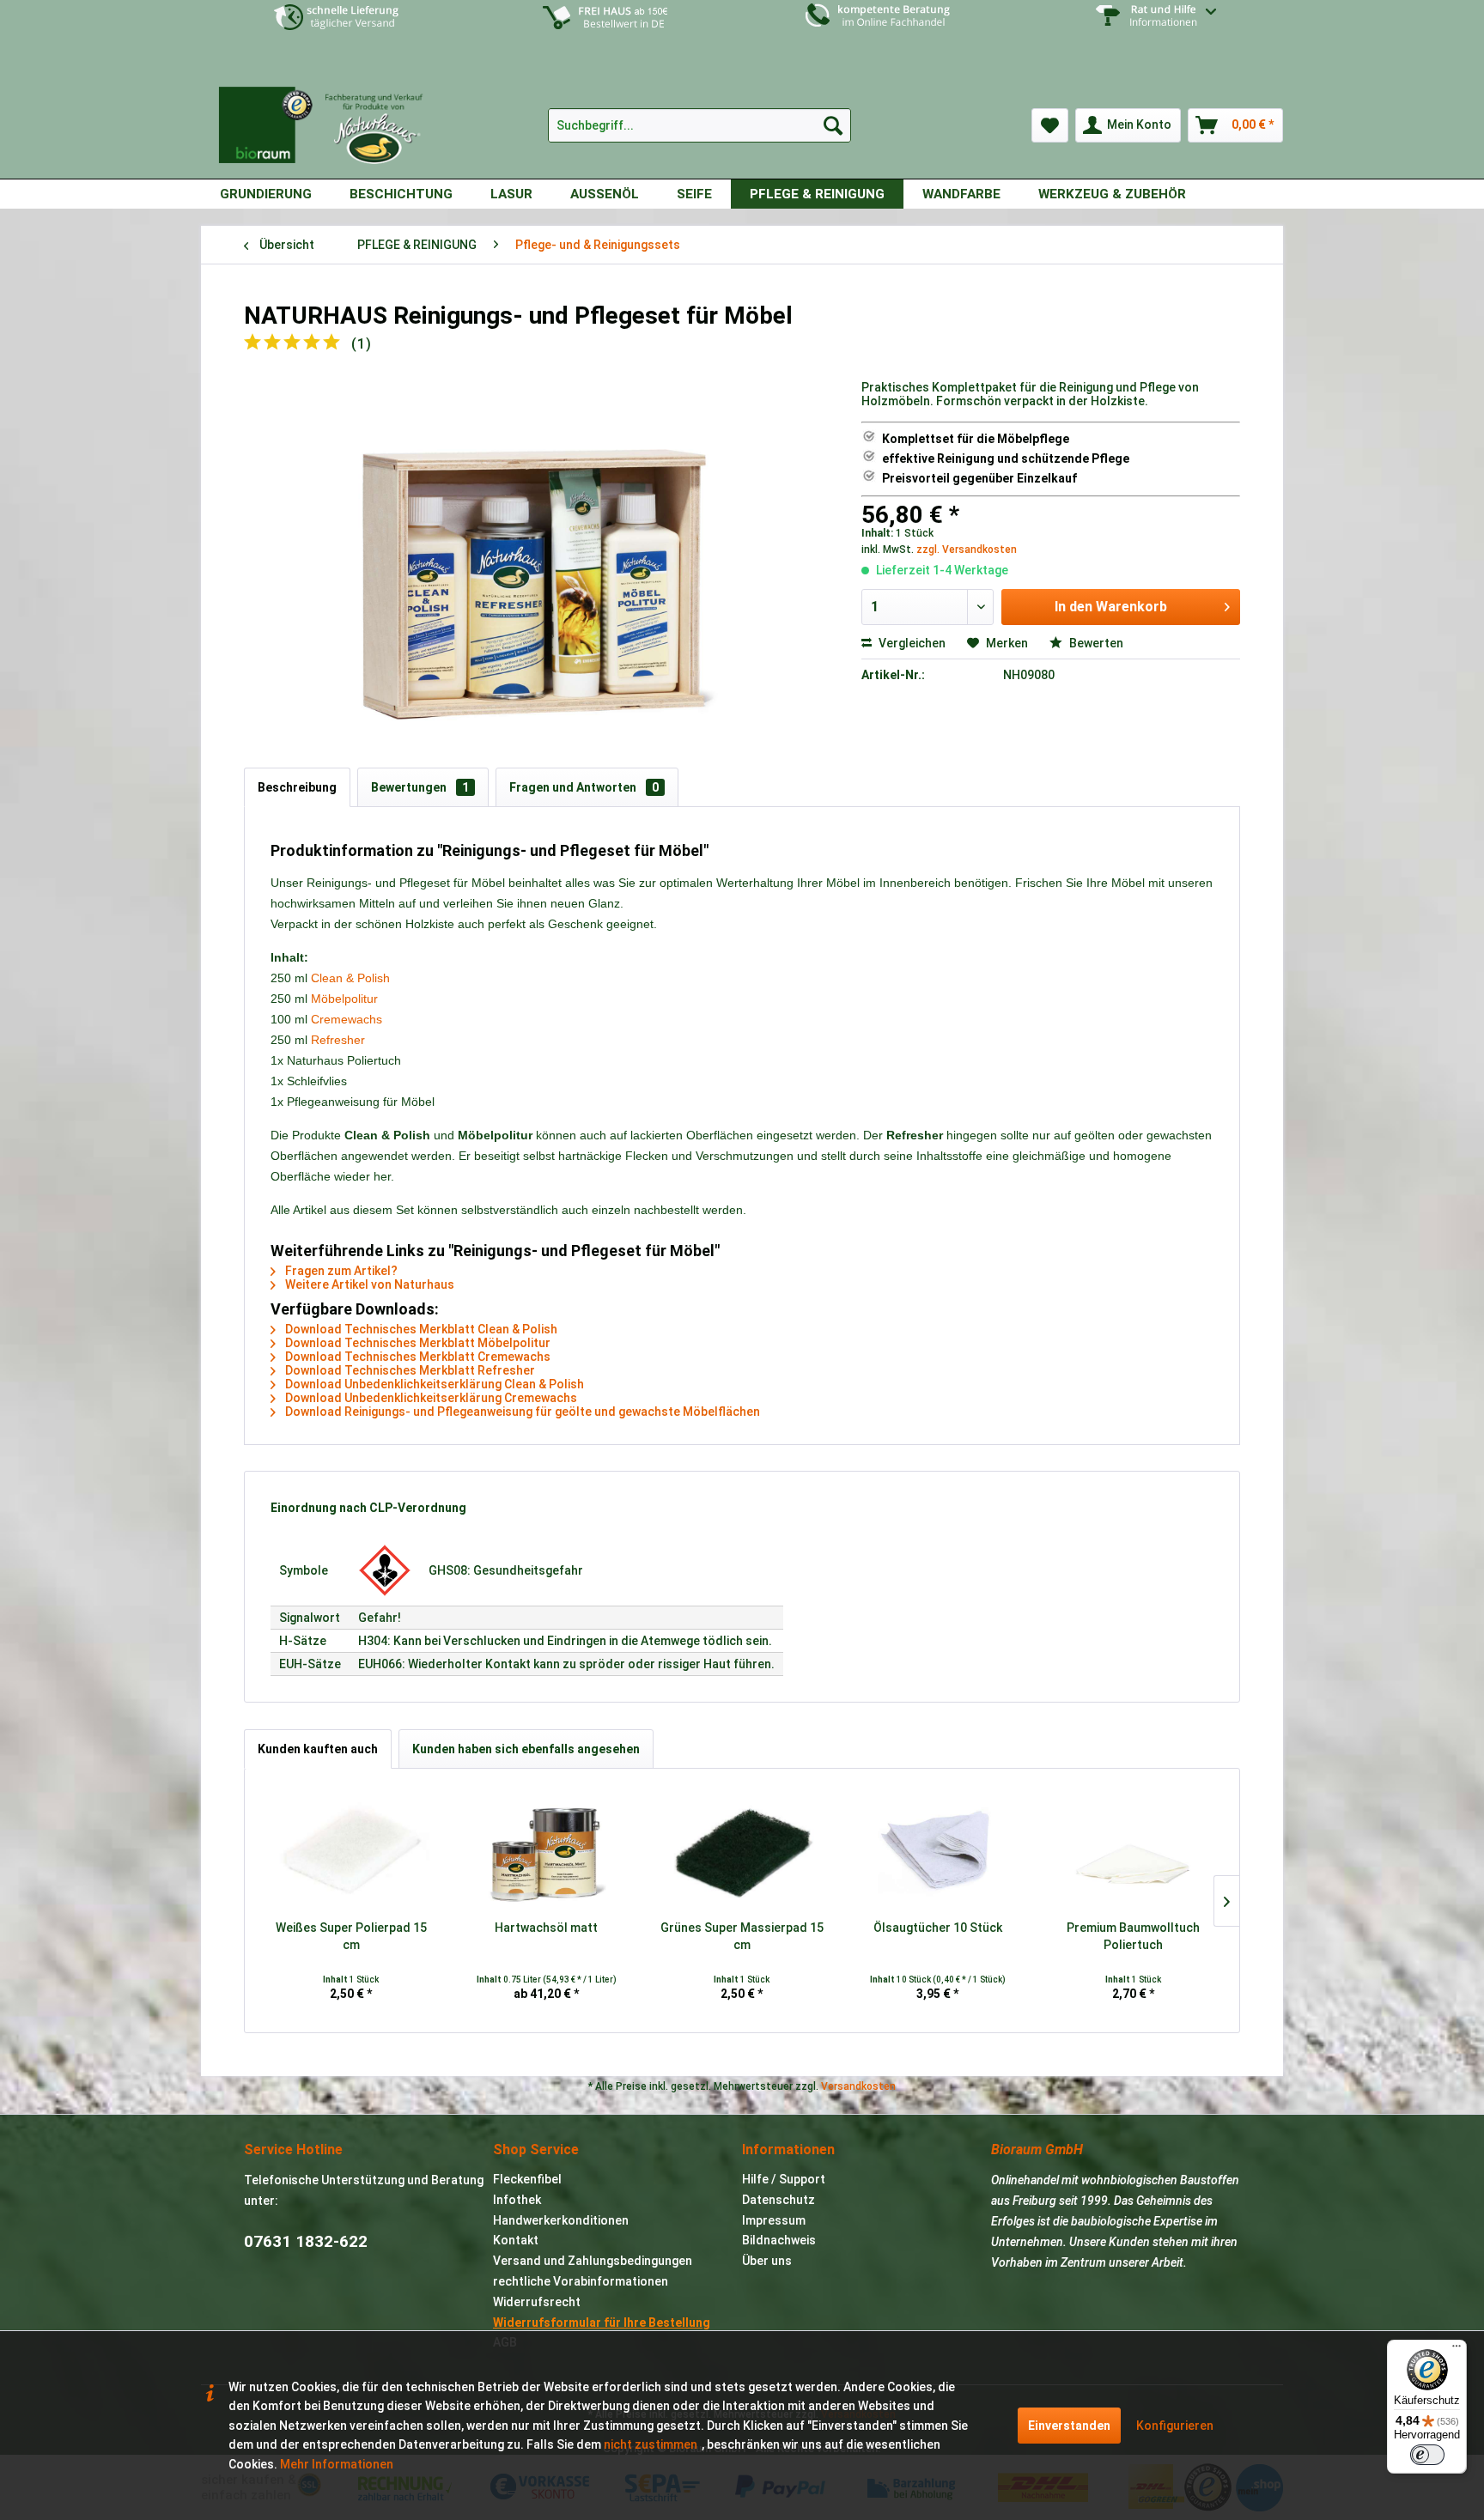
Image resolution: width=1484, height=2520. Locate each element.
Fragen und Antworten (584, 787)
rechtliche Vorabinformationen (581, 2281)
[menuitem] (1148, 28)
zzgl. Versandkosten (967, 550)
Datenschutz (778, 2200)
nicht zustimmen (651, 2444)
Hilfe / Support (784, 2179)
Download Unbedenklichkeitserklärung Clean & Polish (433, 1384)
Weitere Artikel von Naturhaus (368, 1284)
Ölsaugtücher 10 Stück (938, 1928)
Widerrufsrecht (537, 2302)
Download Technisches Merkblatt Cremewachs (417, 1357)
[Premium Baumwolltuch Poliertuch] (1133, 1850)
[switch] (1427, 2455)
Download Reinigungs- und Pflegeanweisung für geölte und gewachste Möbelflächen (521, 1412)
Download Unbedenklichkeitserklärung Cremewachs (430, 1398)
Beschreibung (297, 787)
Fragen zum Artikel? (340, 1271)
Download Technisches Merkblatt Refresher (409, 1370)
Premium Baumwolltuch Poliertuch (1133, 1936)
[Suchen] (833, 125)
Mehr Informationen (337, 2464)
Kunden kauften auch (318, 1749)
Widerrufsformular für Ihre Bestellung (602, 2323)
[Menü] (1457, 2350)
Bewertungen (420, 787)
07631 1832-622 (306, 2241)
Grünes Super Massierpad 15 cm (742, 1936)
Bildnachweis (779, 2240)
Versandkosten (858, 2086)
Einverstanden (1069, 2426)
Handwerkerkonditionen (561, 2220)
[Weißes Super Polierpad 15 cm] (351, 1850)
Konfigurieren (1175, 2426)
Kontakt (516, 2240)
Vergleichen (911, 643)
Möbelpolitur (344, 999)
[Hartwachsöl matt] (547, 1850)
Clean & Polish (350, 978)
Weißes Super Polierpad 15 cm (351, 1936)
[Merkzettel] (1050, 125)
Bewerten (1095, 643)
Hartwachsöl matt (546, 1928)
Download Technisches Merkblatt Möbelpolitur (417, 1343)
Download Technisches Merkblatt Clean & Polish (420, 1329)
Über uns (767, 2261)
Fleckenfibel (527, 2179)
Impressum (774, 2220)
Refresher (338, 1040)
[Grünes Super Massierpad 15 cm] (742, 1850)
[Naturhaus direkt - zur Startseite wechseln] (329, 118)
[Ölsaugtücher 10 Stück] (938, 1850)
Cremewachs (347, 1019)
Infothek (517, 2200)
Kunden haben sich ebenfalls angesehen (526, 1749)
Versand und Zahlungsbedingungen (593, 2261)
